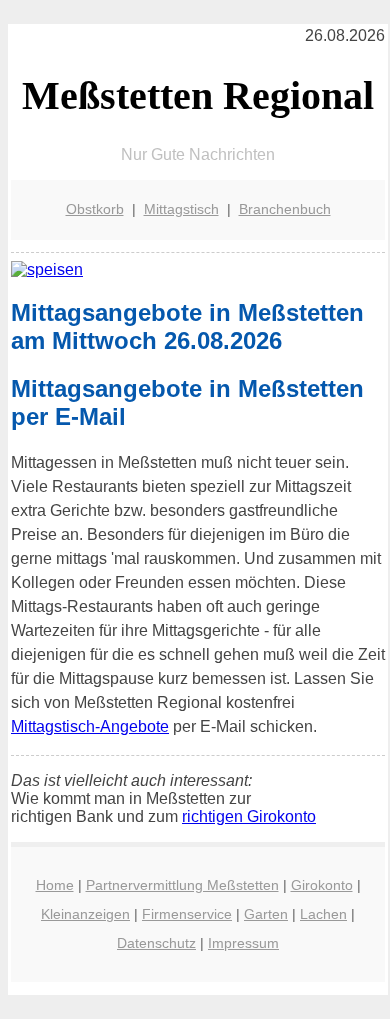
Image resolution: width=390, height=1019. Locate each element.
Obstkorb (95, 209)
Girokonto (322, 885)
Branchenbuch (285, 209)
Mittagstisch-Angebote (90, 726)
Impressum (243, 943)
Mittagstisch (181, 209)
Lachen (323, 914)
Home (55, 885)
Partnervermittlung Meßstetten (182, 885)
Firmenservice (187, 914)
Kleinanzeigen (85, 914)
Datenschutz (156, 943)
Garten (266, 914)
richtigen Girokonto (249, 816)
